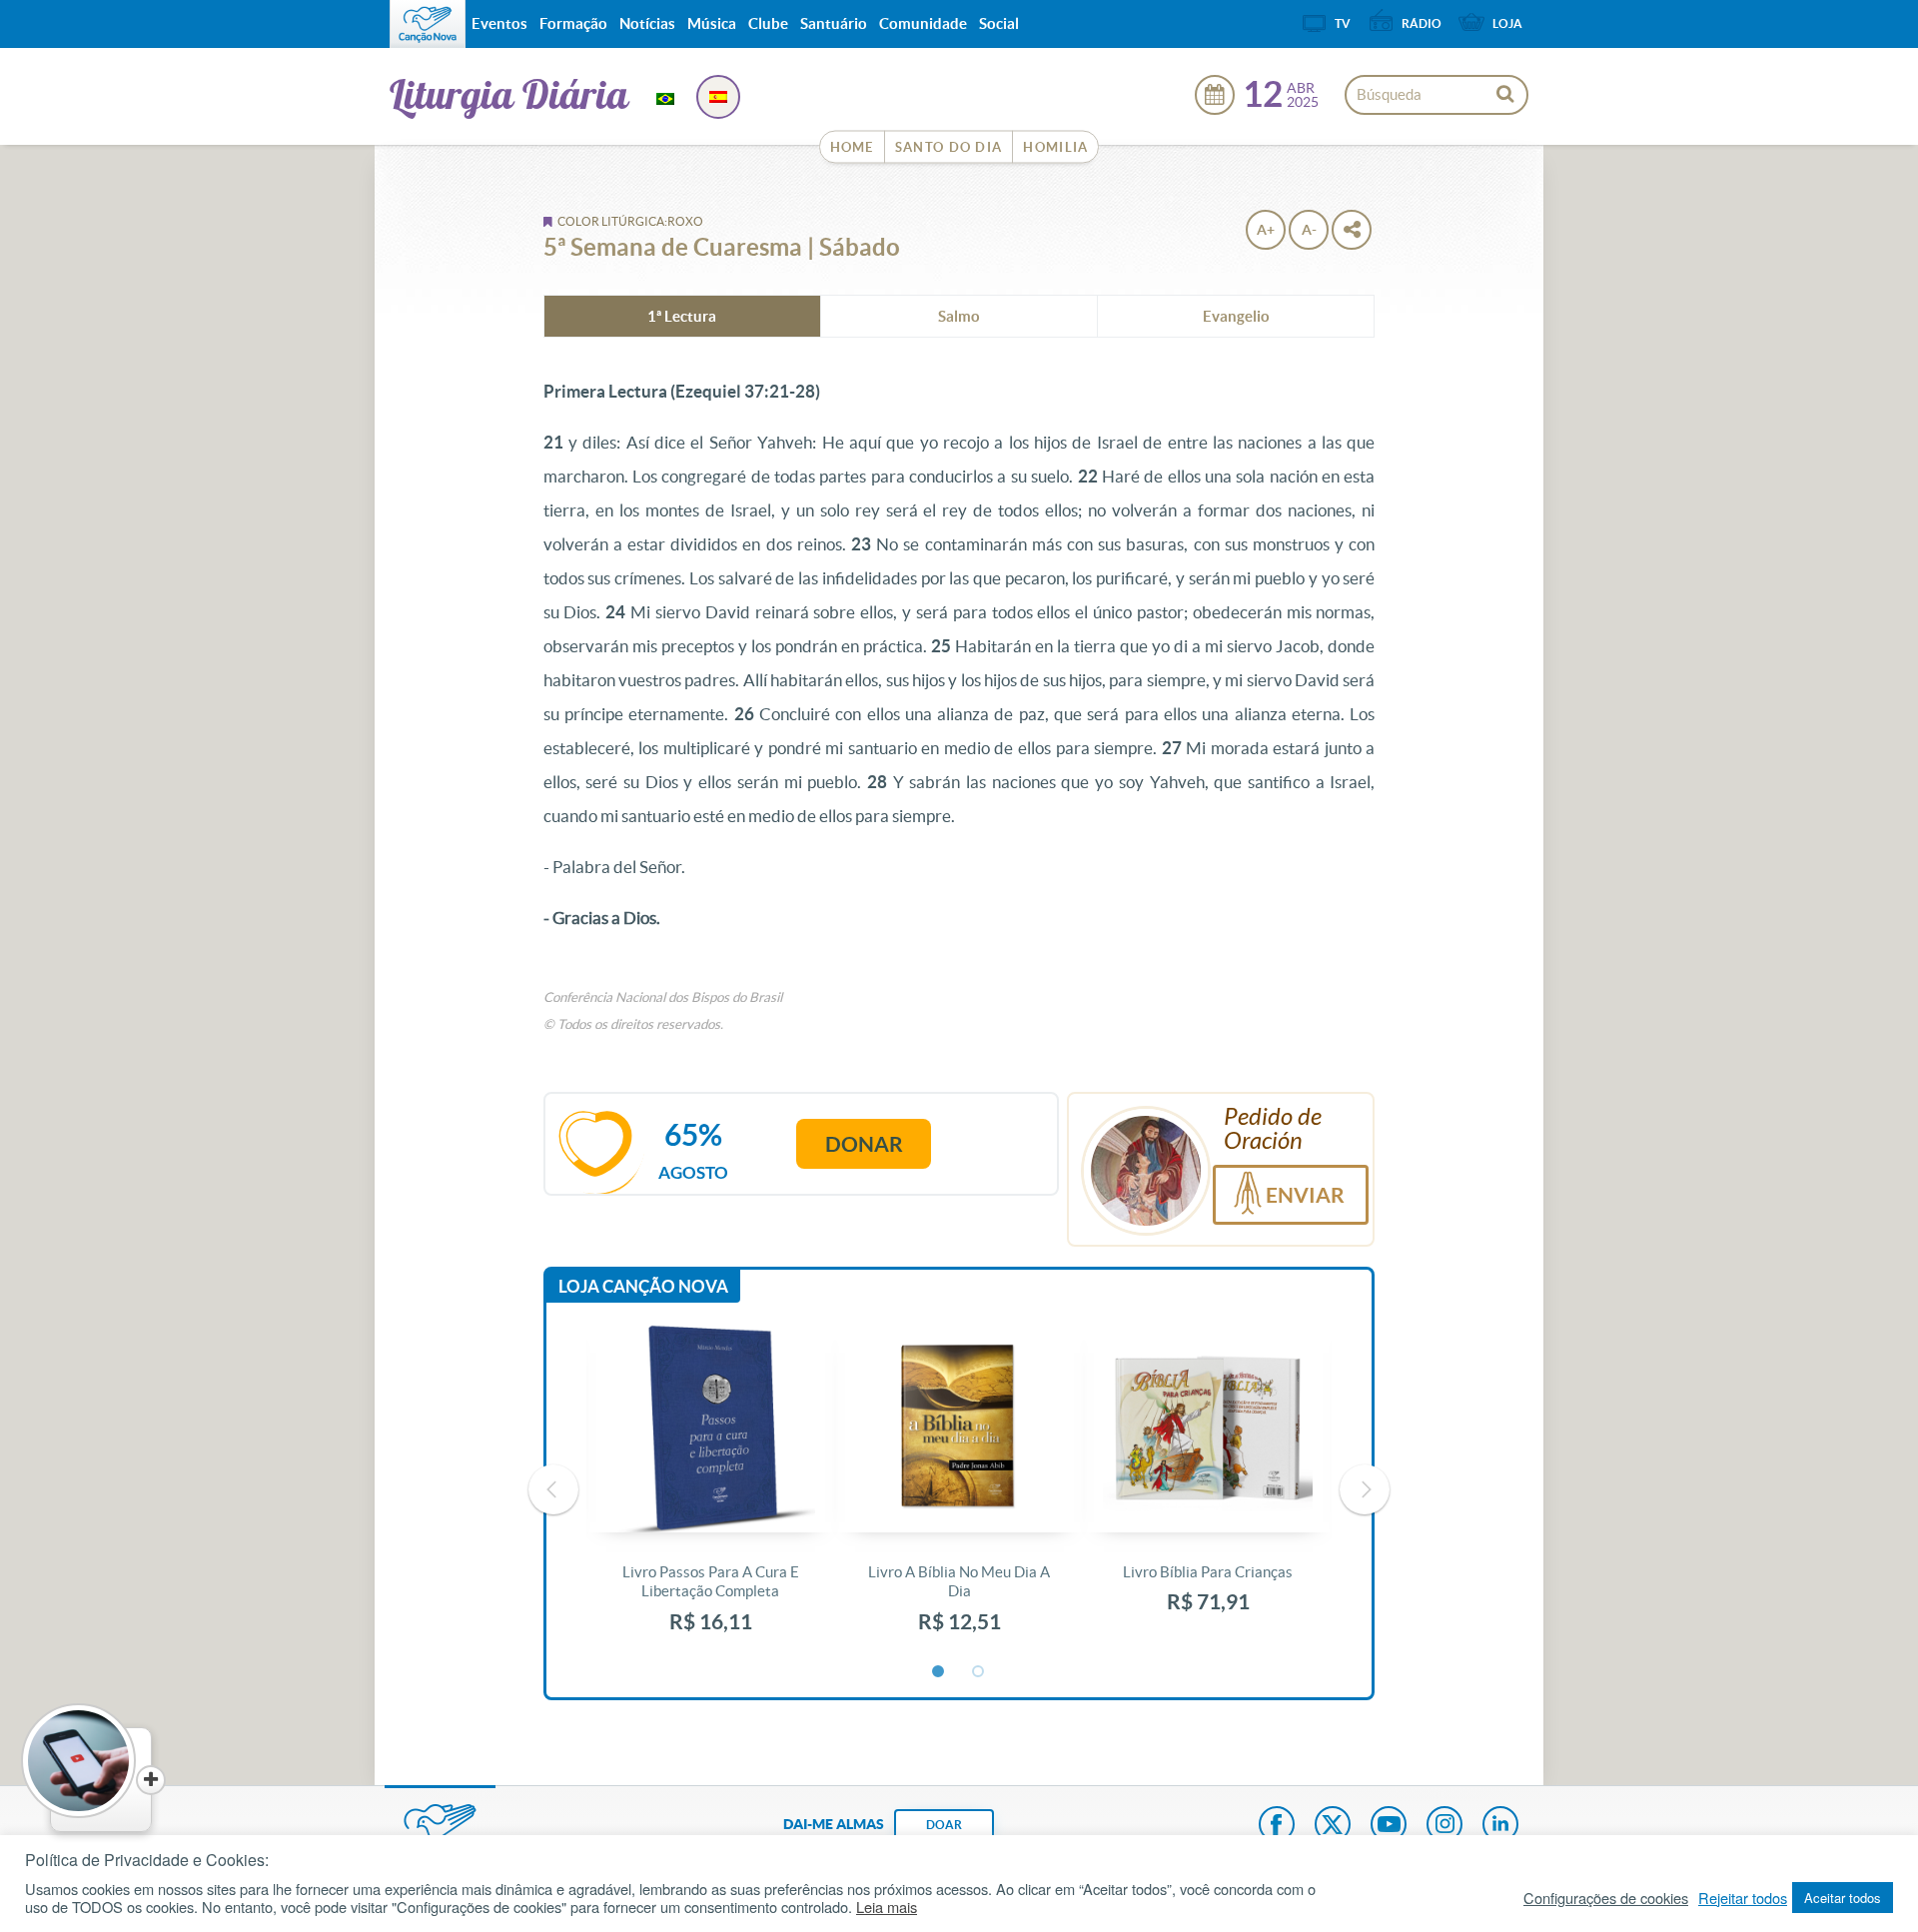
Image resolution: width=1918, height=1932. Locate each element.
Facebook (1277, 1826)
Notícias (647, 23)
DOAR (944, 1825)
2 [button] (979, 1672)
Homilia (1055, 147)
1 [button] (939, 1672)
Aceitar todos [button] (1843, 1898)
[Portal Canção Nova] (428, 24)
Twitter (1333, 1826)
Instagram (1444, 1826)
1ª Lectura (682, 316)
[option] (711, 1490)
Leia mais (887, 1907)
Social (999, 23)
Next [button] (1365, 1489)
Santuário (834, 23)
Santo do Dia (949, 147)
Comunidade (923, 23)
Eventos (499, 23)
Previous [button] (553, 1489)
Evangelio (1236, 316)
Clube (768, 23)
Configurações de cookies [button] (1606, 1898)
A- (1309, 230)
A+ (1266, 230)
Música (712, 23)
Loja (1507, 23)
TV (1343, 23)
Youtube (1389, 1826)
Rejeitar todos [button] (1743, 1898)
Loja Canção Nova (643, 1286)
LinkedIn (1500, 1826)
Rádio (1422, 23)
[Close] (151, 1780)
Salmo (959, 316)
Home (852, 147)
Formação (573, 23)
